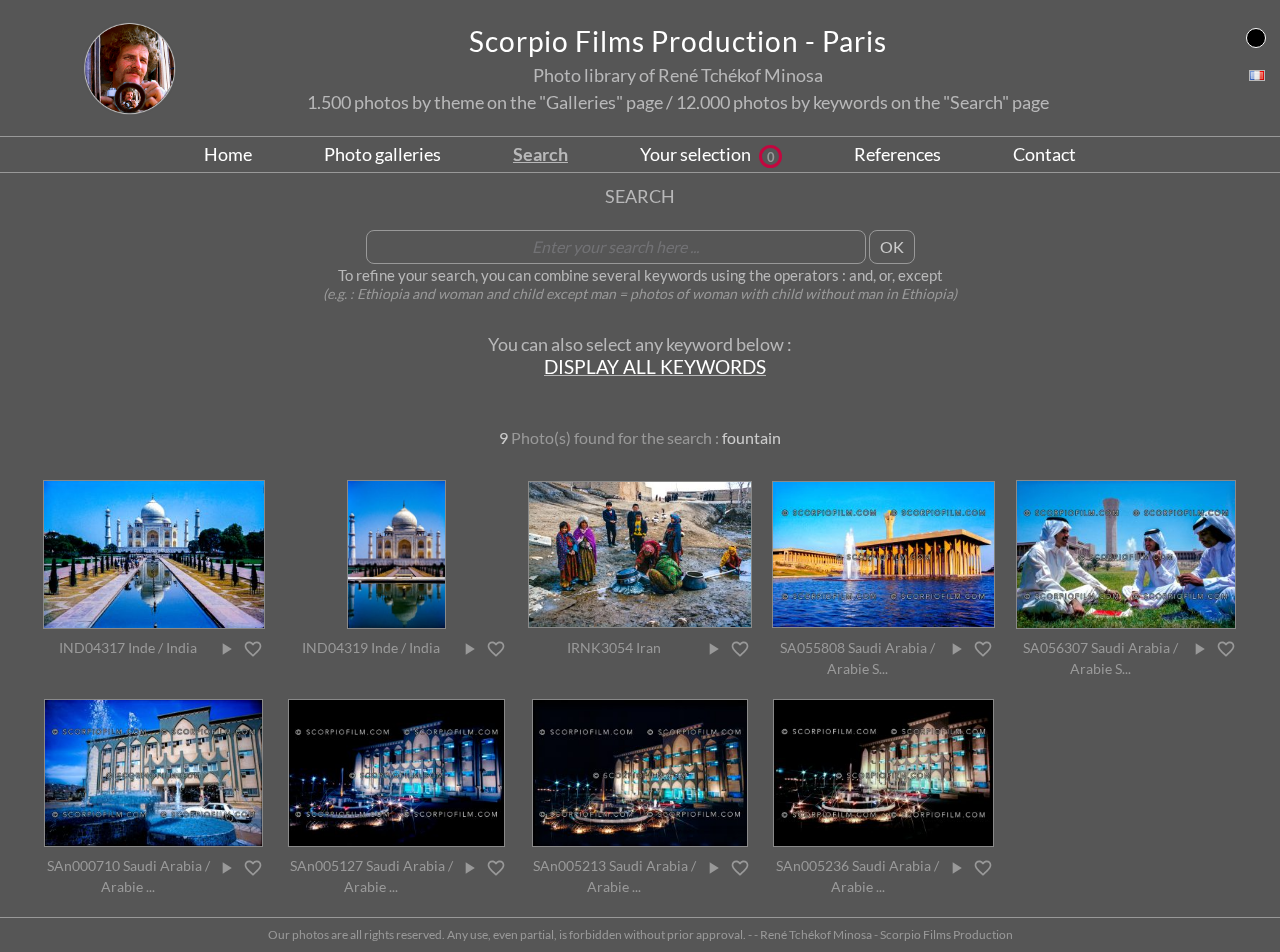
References (897, 154)
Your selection (707, 154)
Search (540, 154)
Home (228, 154)
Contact (1044, 154)
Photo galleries (382, 154)
